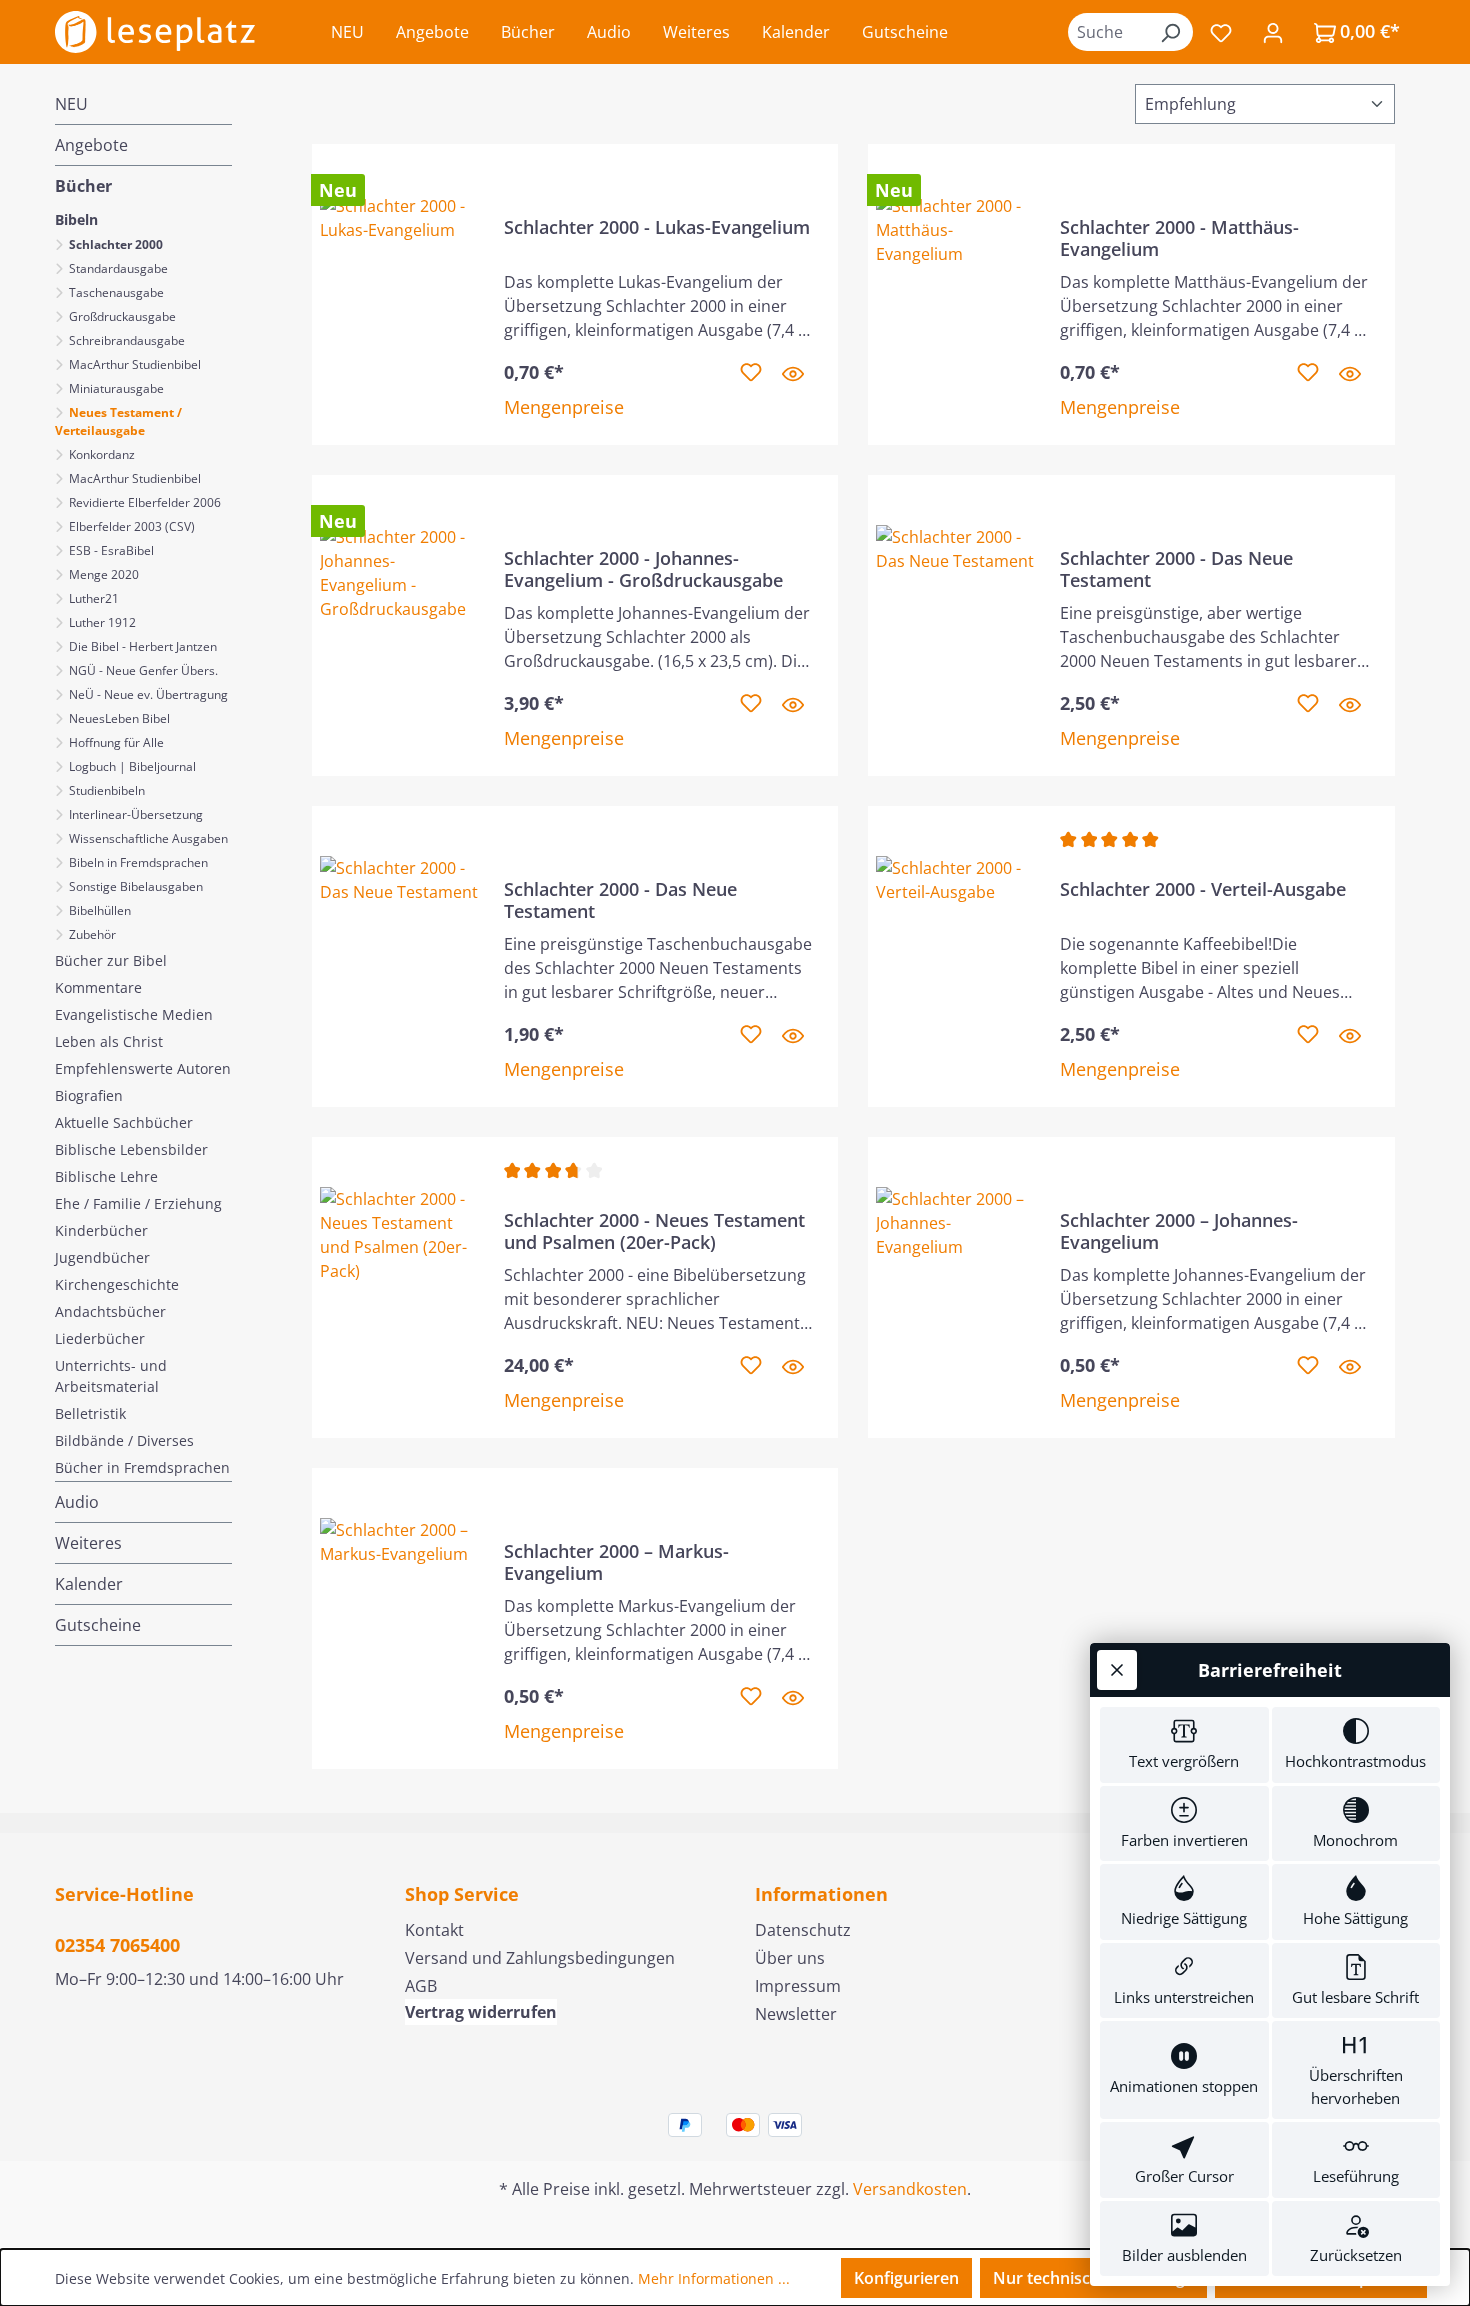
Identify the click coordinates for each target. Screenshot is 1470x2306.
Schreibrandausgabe (125, 340)
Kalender (89, 1584)
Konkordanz (100, 454)
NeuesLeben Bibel (118, 718)
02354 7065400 (117, 1945)
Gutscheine (98, 1625)
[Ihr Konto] (1273, 32)
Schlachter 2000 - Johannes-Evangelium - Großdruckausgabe (643, 569)
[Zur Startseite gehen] (155, 32)
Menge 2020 (102, 574)
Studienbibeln (105, 790)
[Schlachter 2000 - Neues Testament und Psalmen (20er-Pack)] (400, 1287)
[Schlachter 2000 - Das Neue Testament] (956, 625)
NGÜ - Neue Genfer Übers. (142, 670)
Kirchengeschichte (117, 1284)
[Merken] (751, 373)
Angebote (91, 145)
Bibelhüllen (98, 910)
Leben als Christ (109, 1041)
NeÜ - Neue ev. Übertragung (147, 694)
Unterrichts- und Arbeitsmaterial (111, 1376)
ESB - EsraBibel (110, 550)
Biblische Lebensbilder (131, 1149)
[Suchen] (1170, 32)
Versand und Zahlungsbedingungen (540, 1958)
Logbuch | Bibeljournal (131, 766)
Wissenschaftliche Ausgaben (147, 838)
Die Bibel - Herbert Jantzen (141, 646)
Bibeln (76, 219)
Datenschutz (803, 1930)
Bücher (83, 186)
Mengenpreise (564, 407)
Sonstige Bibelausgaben (134, 886)
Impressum (798, 1986)
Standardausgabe (117, 268)
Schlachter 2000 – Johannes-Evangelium (1179, 1231)
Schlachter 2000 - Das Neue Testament (1176, 569)
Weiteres (88, 1543)
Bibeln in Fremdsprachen (137, 862)
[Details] (793, 373)
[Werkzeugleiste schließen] (1117, 1670)
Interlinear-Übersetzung (134, 814)
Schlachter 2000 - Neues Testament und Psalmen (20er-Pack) (654, 1231)
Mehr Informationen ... (714, 2278)
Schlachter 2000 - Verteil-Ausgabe (1203, 889)
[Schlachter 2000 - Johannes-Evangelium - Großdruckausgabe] (400, 625)
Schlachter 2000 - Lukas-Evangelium (657, 227)
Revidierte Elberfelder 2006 (143, 502)
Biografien (89, 1095)
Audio (77, 1502)
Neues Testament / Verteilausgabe (118, 421)
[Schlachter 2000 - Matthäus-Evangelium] (956, 294)
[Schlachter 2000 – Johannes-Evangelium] (956, 1287)
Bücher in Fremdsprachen (142, 1467)
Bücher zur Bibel (111, 960)
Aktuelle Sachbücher (124, 1122)
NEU (71, 104)
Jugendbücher (102, 1257)
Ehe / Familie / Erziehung (138, 1203)
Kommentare (98, 987)
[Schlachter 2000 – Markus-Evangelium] (400, 1618)
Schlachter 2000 (114, 244)
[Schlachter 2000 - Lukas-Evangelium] (400, 294)
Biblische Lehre (106, 1176)
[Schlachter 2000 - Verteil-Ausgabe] (956, 956)
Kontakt (434, 1930)
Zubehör (91, 934)
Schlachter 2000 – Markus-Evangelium (616, 1562)
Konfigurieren (906, 2278)
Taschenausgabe (115, 292)
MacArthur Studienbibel (133, 364)
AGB (421, 1986)
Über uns (790, 1958)
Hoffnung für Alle (115, 742)
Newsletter (796, 2014)
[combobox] (1108, 32)
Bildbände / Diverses (124, 1440)
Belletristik (90, 1413)
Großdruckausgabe (121, 316)
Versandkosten (910, 2189)
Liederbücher (100, 1338)
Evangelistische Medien (134, 1014)
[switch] (1184, 1745)
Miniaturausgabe (115, 388)
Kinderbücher (101, 1230)
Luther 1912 (101, 622)
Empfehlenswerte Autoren (143, 1068)
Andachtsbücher (110, 1311)
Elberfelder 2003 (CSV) (130, 526)
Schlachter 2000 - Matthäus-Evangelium (1179, 238)
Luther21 (92, 598)
